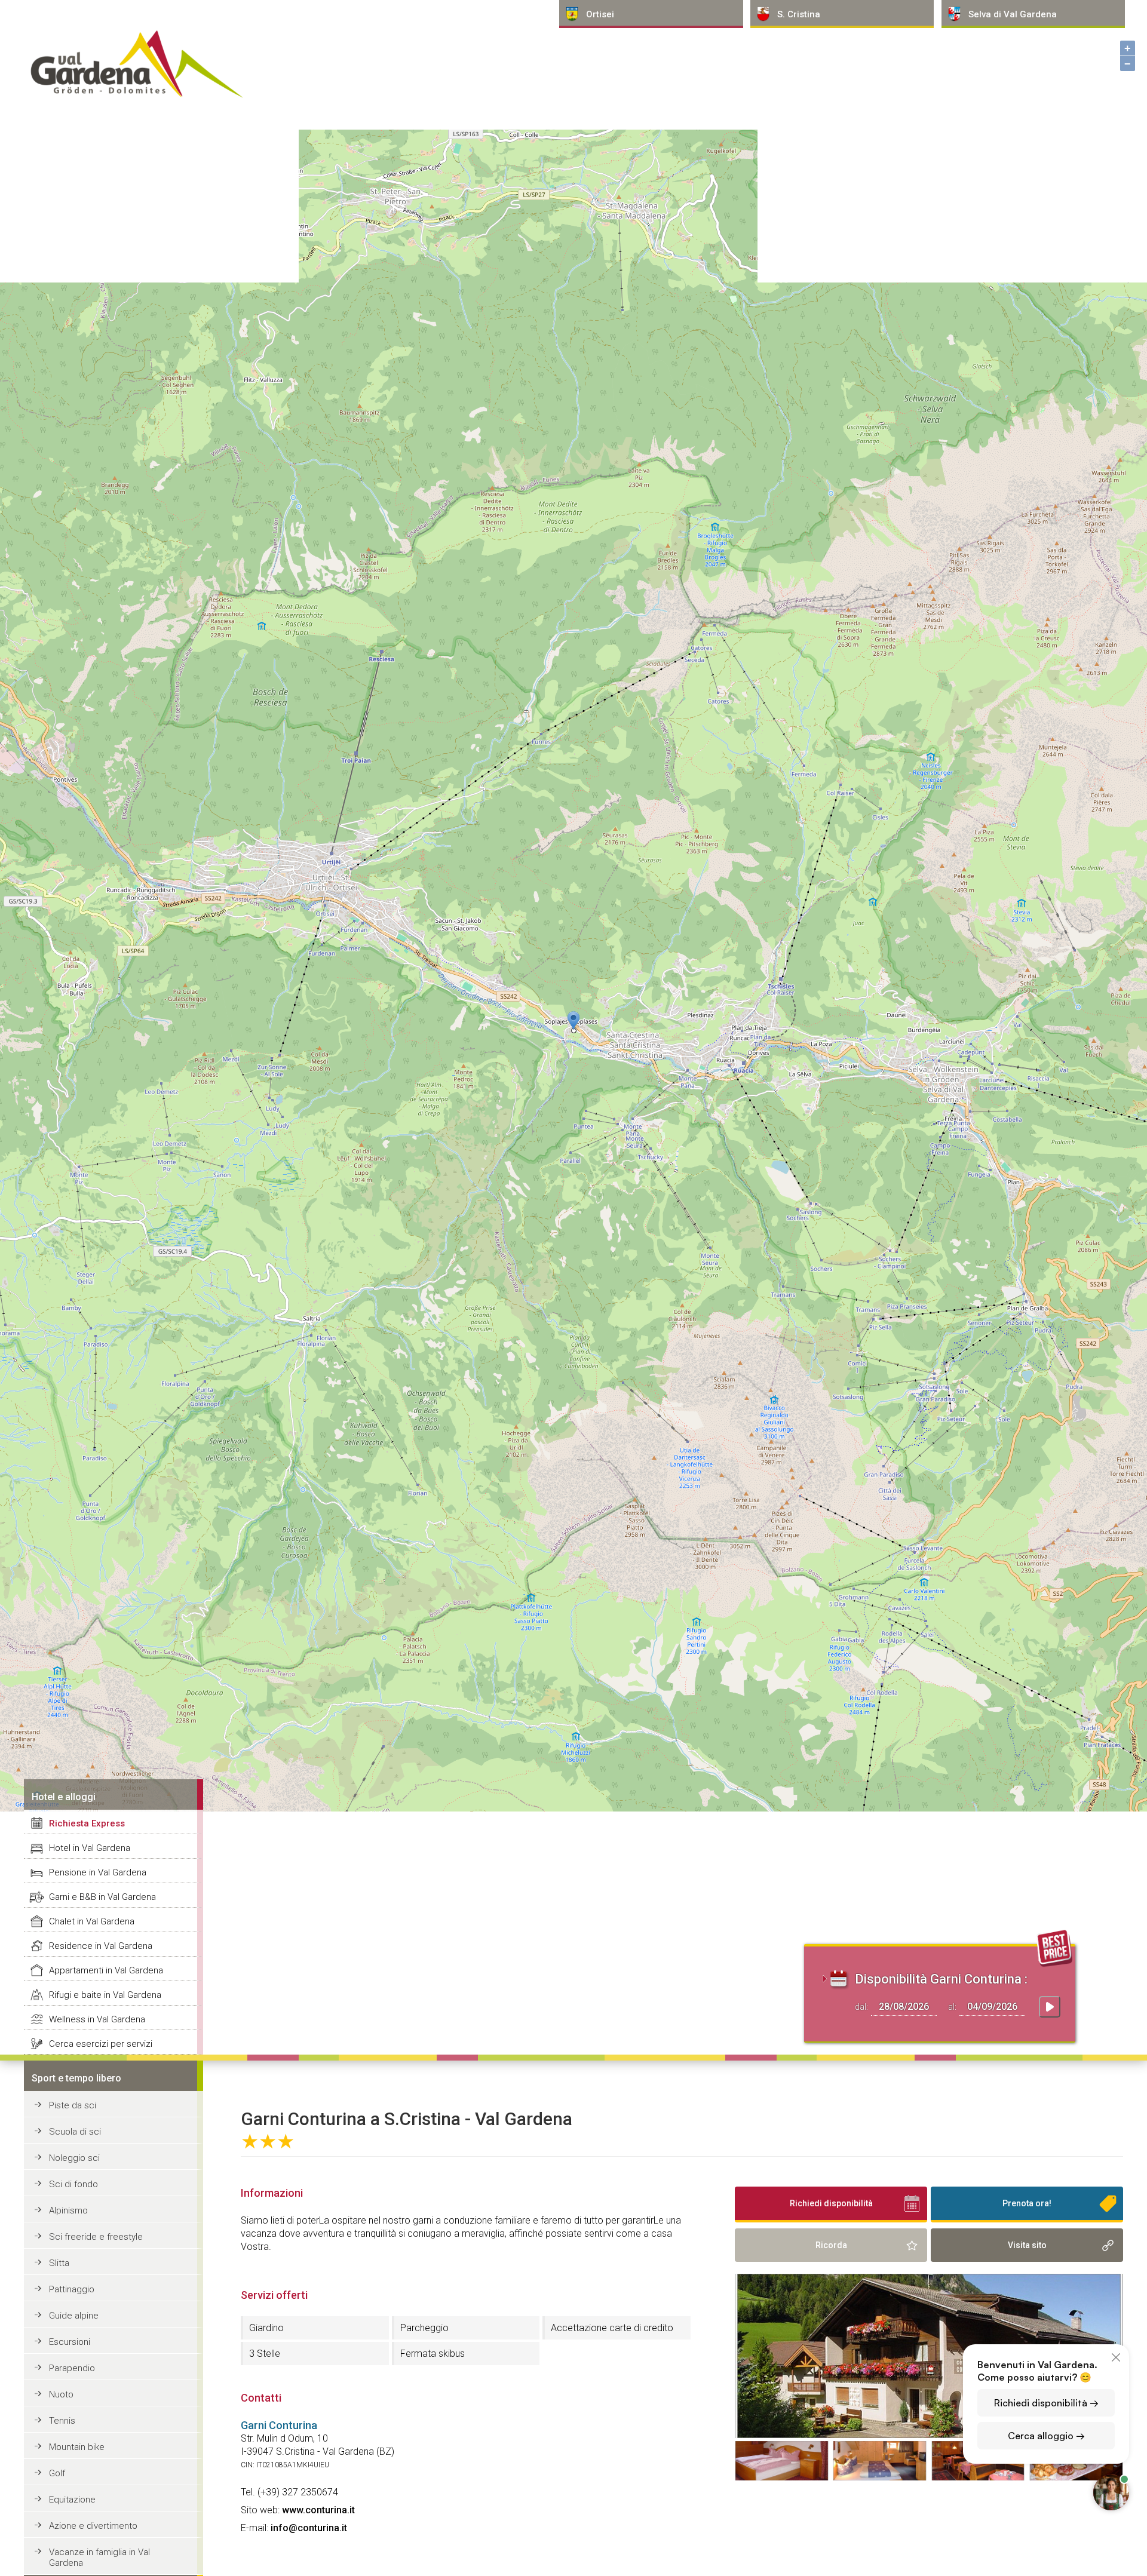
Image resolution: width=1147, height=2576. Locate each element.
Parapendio (72, 2368)
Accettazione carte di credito (612, 2328)
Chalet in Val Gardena (92, 1921)
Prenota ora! (1027, 2203)
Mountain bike (77, 2447)
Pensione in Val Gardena (98, 1872)
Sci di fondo (73, 2184)
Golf (57, 2473)
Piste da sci (73, 2105)
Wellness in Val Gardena (97, 2019)
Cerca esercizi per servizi (101, 2044)
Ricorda (831, 2245)
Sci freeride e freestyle (96, 2237)
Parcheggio (424, 2328)
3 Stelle (265, 2354)
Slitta (59, 2263)
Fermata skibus (433, 2354)
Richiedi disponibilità (831, 2203)
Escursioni (70, 2342)
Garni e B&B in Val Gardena (102, 1897)
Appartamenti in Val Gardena (106, 1970)
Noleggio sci (74, 2158)
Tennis (62, 2421)
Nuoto (61, 2394)
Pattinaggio (72, 2289)
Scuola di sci (75, 2132)
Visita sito (1027, 2245)
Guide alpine (74, 2316)
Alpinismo (68, 2210)
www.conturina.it (318, 2510)
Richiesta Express (87, 1823)
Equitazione (72, 2500)
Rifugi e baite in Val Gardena (105, 1995)
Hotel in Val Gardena (90, 1848)
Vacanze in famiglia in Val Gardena (99, 2557)
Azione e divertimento (93, 2526)
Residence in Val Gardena (101, 1946)
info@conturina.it (309, 2528)
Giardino (266, 2328)
